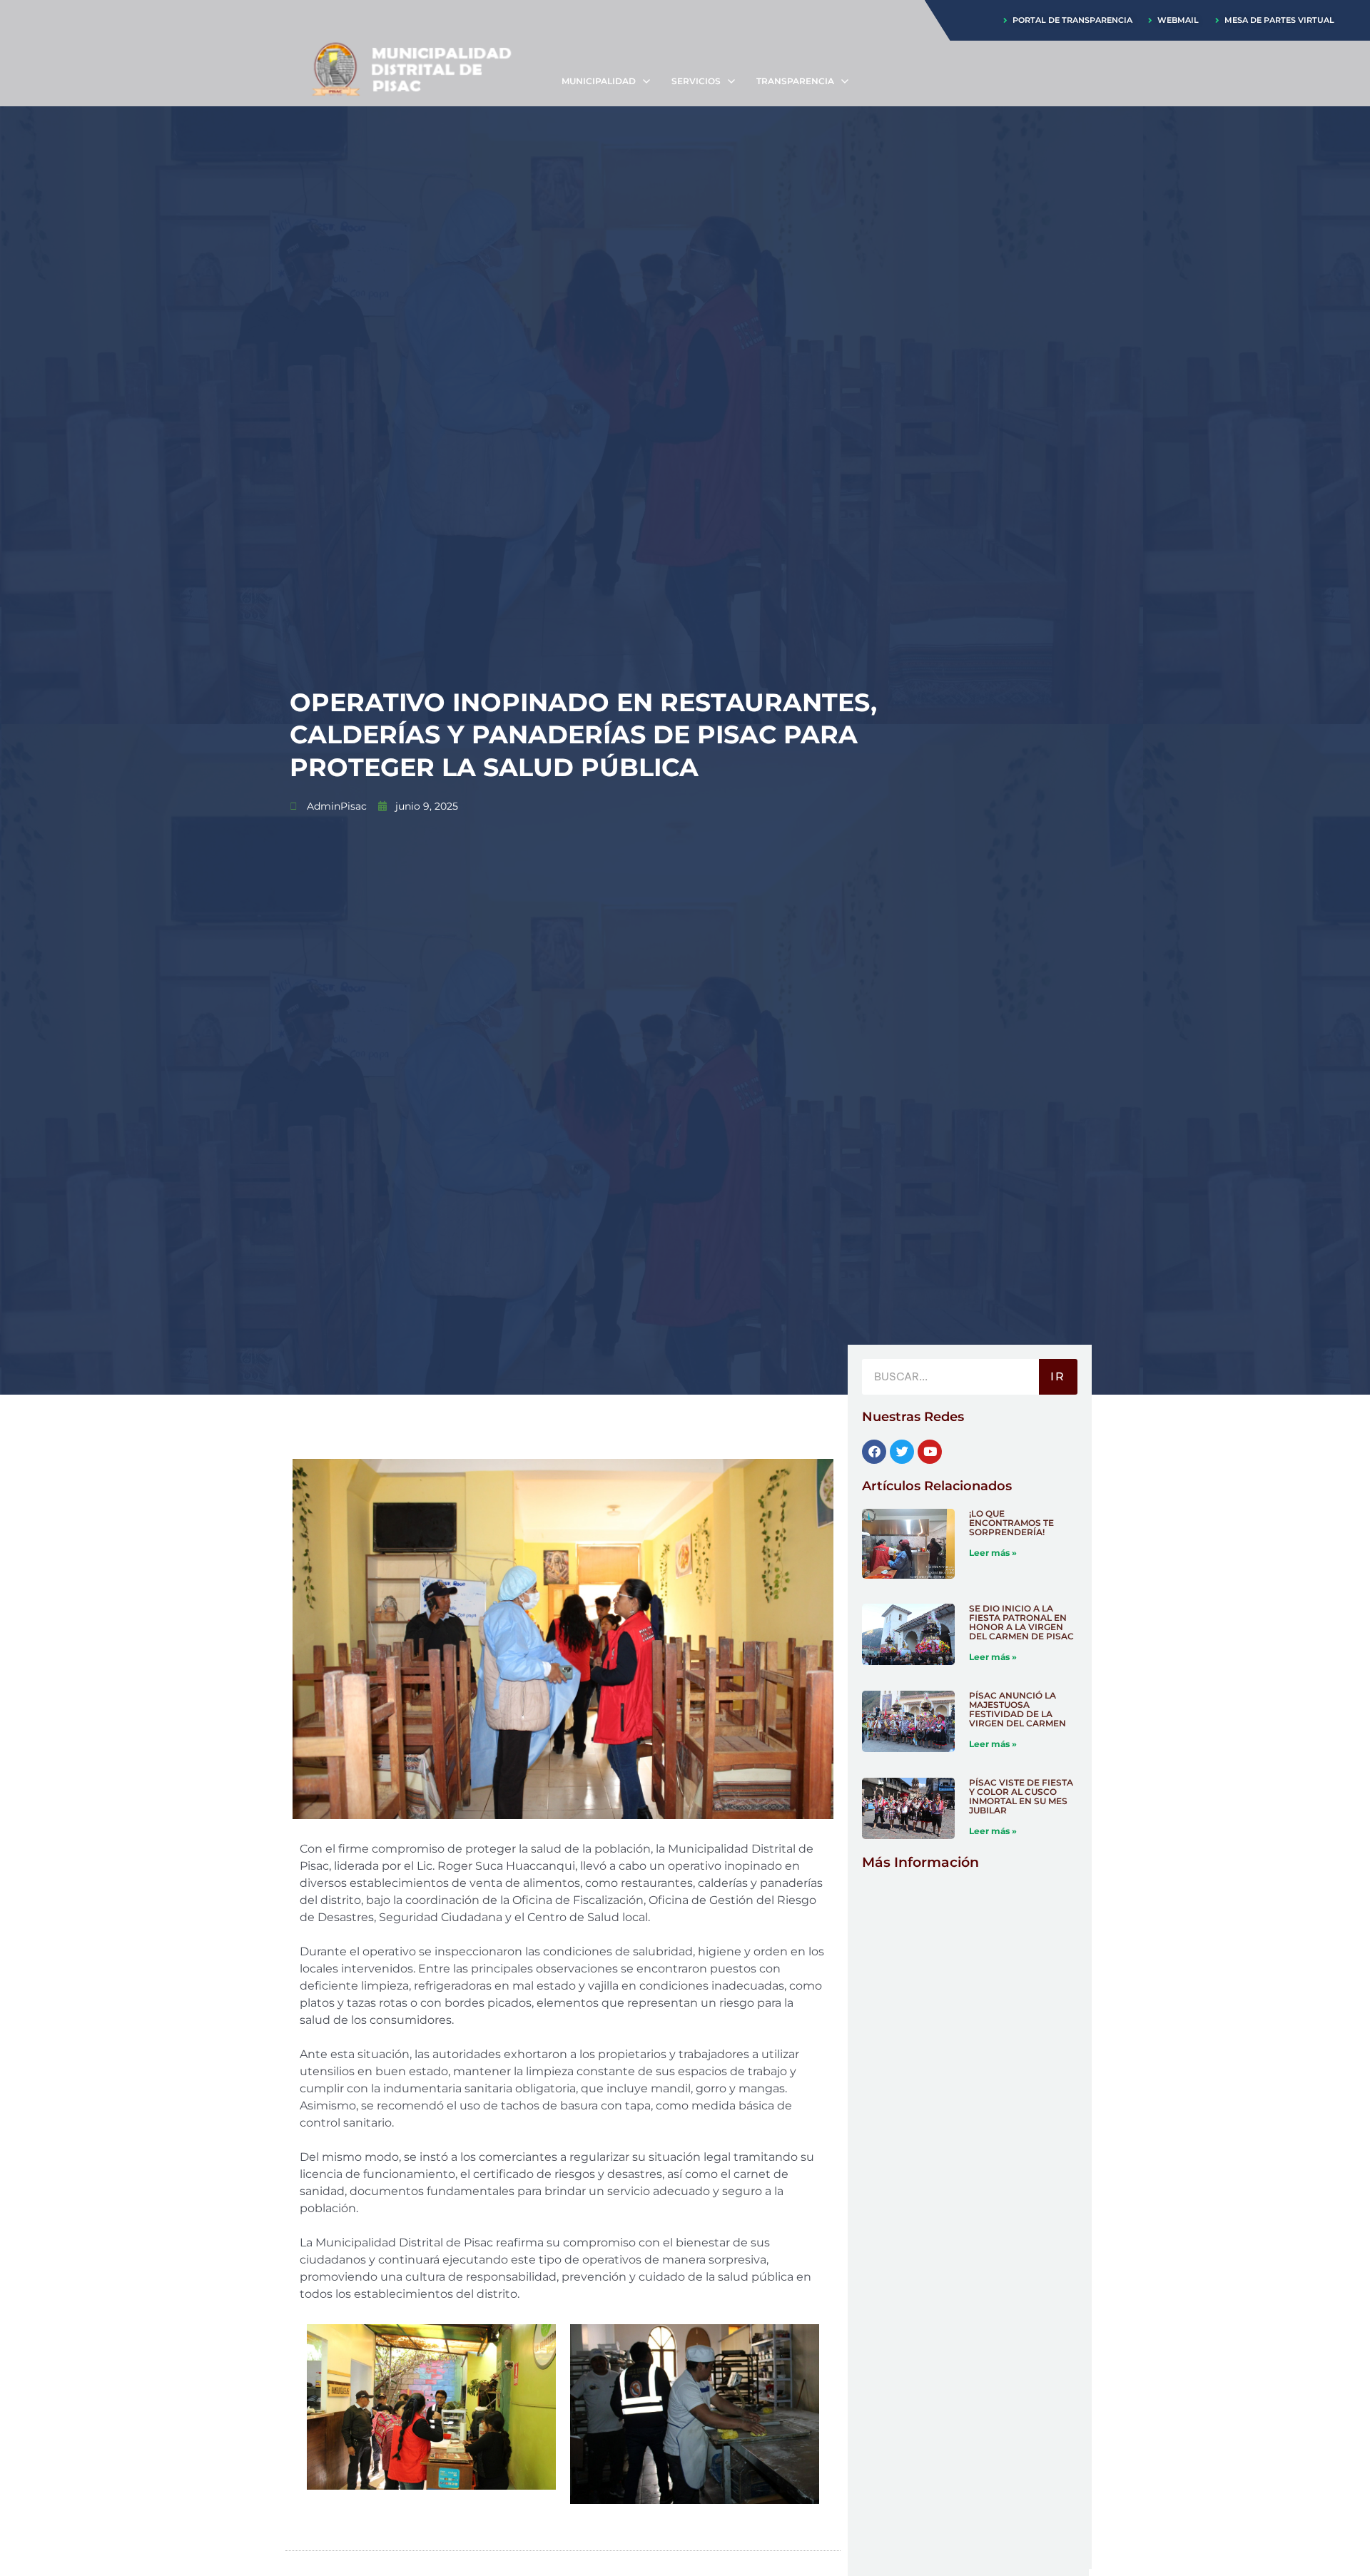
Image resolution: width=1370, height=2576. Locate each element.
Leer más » (993, 1553)
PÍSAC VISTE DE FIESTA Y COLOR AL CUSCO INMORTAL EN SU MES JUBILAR (1021, 1796)
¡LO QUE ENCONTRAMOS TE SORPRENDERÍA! (1011, 1523)
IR (1058, 1376)
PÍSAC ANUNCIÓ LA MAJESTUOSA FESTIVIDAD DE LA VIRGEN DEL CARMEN (1018, 1709)
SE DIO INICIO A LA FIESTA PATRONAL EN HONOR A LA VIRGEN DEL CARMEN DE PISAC (1021, 1622)
